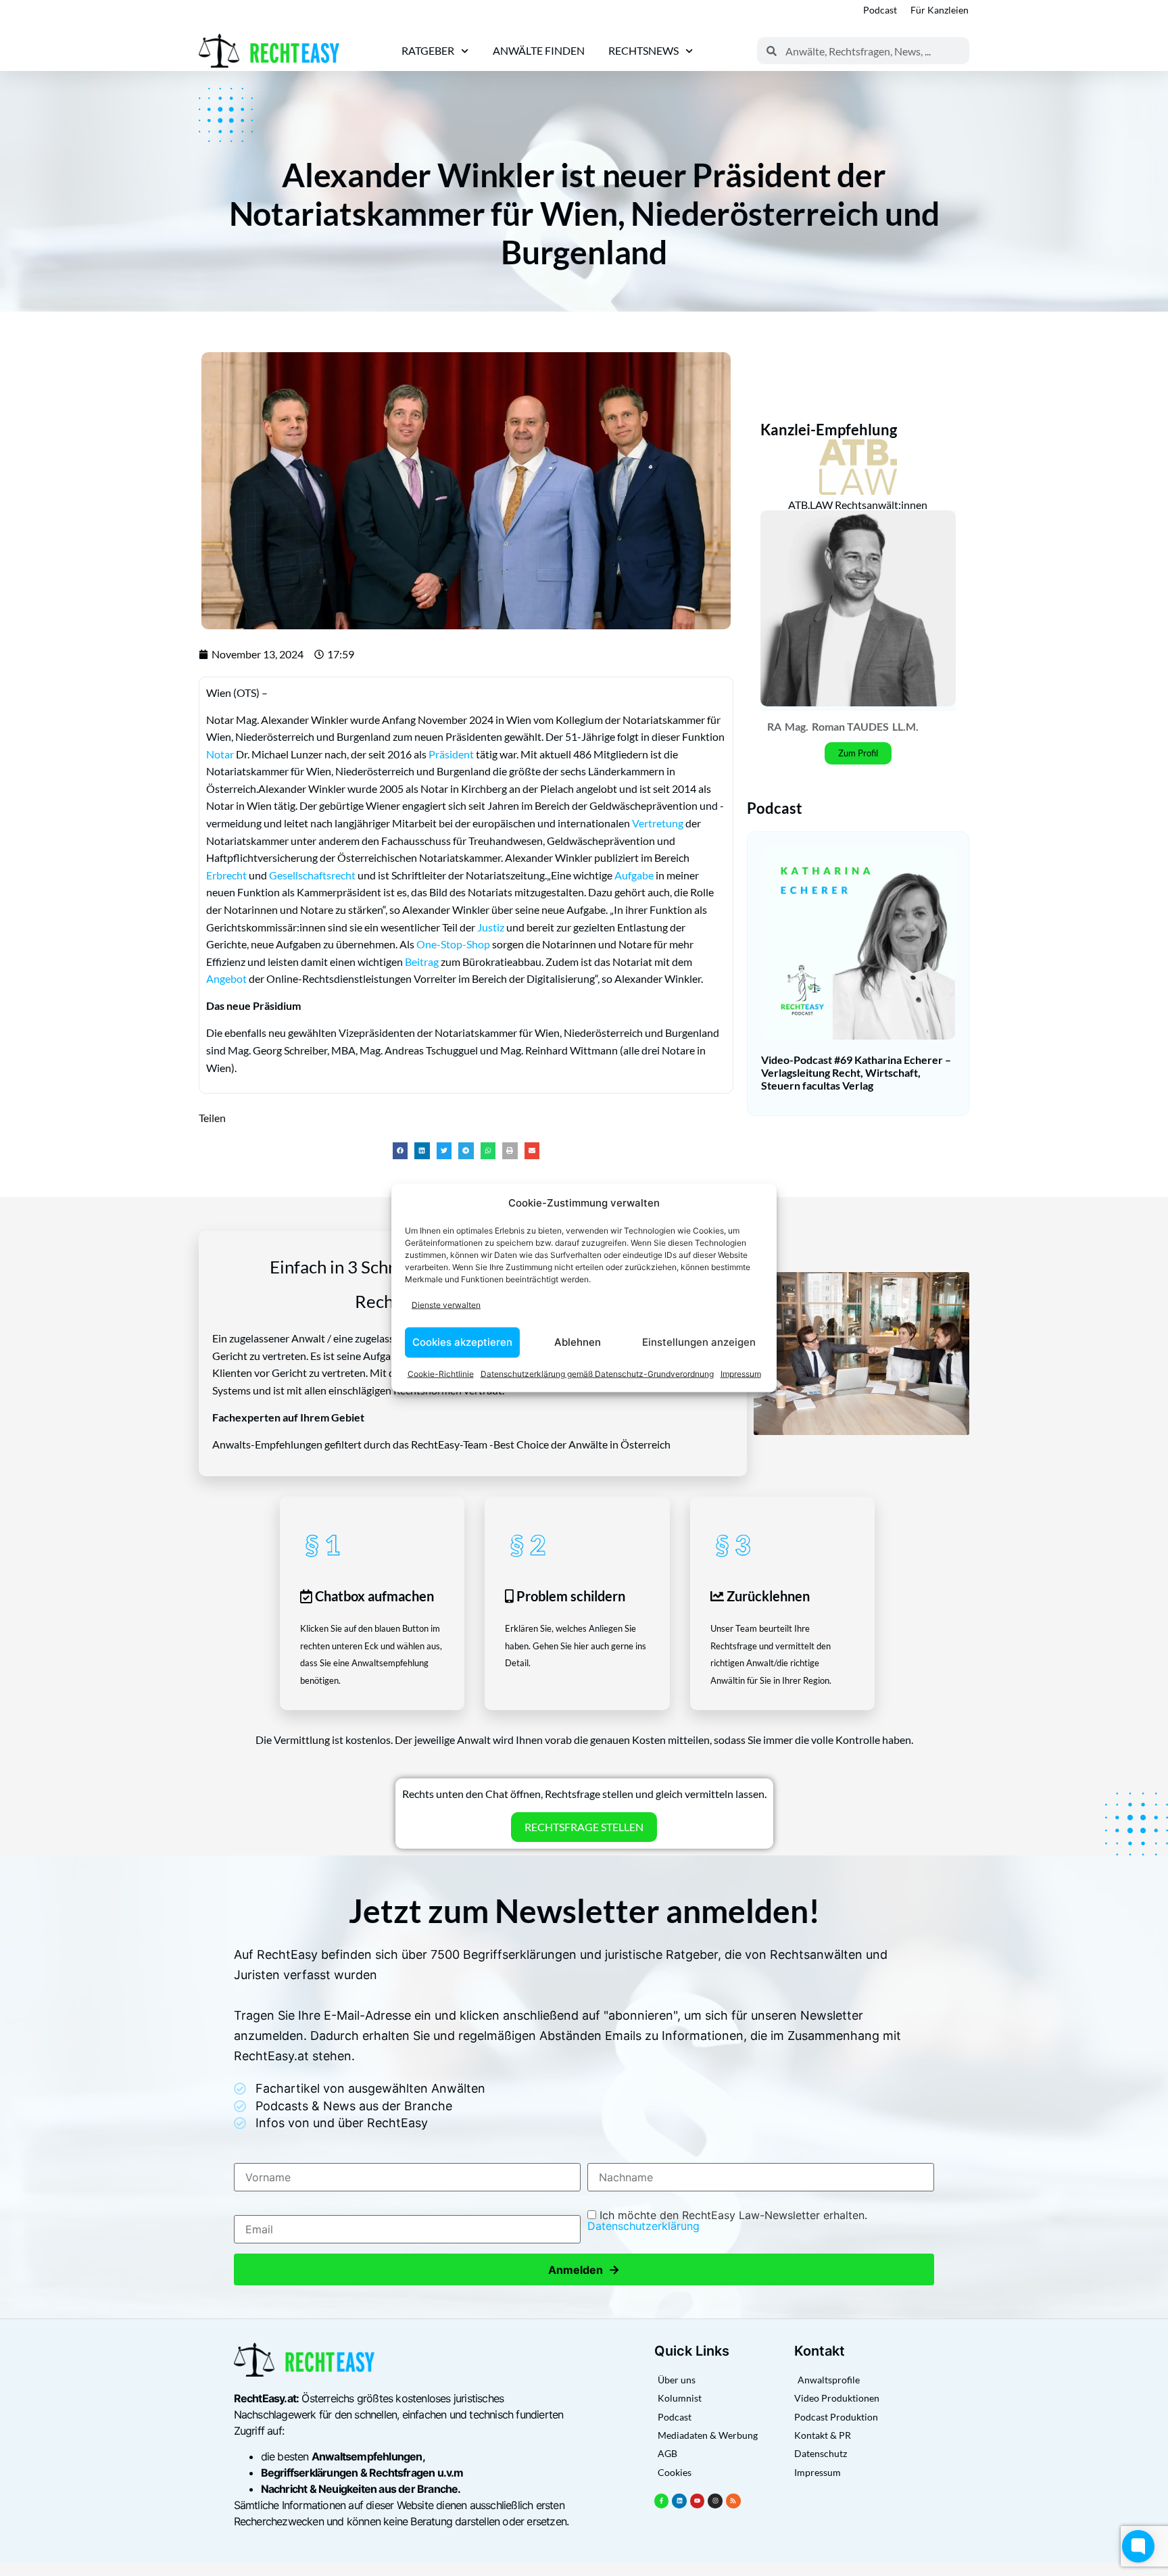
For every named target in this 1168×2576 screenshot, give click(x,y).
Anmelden (584, 2269)
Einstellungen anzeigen (699, 1342)
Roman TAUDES (850, 726)
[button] (400, 1151)
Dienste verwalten (446, 1305)
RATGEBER (428, 50)
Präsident (451, 754)
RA (774, 726)
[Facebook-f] (662, 2501)
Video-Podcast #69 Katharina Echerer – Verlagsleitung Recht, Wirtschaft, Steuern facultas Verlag (856, 1072)
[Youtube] (698, 2501)
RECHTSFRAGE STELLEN (584, 1827)
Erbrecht (226, 875)
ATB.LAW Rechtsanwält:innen (858, 505)
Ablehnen (578, 1342)
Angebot (226, 978)
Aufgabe (634, 875)
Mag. (797, 726)
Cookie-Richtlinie (441, 1373)
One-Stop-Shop (453, 944)
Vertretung (658, 823)
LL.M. (905, 726)
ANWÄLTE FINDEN (539, 50)
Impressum (741, 1373)
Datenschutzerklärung (643, 2226)
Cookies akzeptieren (462, 1342)
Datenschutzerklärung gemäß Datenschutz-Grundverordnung (597, 1373)
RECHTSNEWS (643, 50)
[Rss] (733, 2501)
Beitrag (422, 962)
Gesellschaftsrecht (312, 875)
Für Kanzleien (940, 10)
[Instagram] (715, 2501)
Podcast (880, 10)
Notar (220, 754)
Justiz (491, 927)
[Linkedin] (679, 2501)
